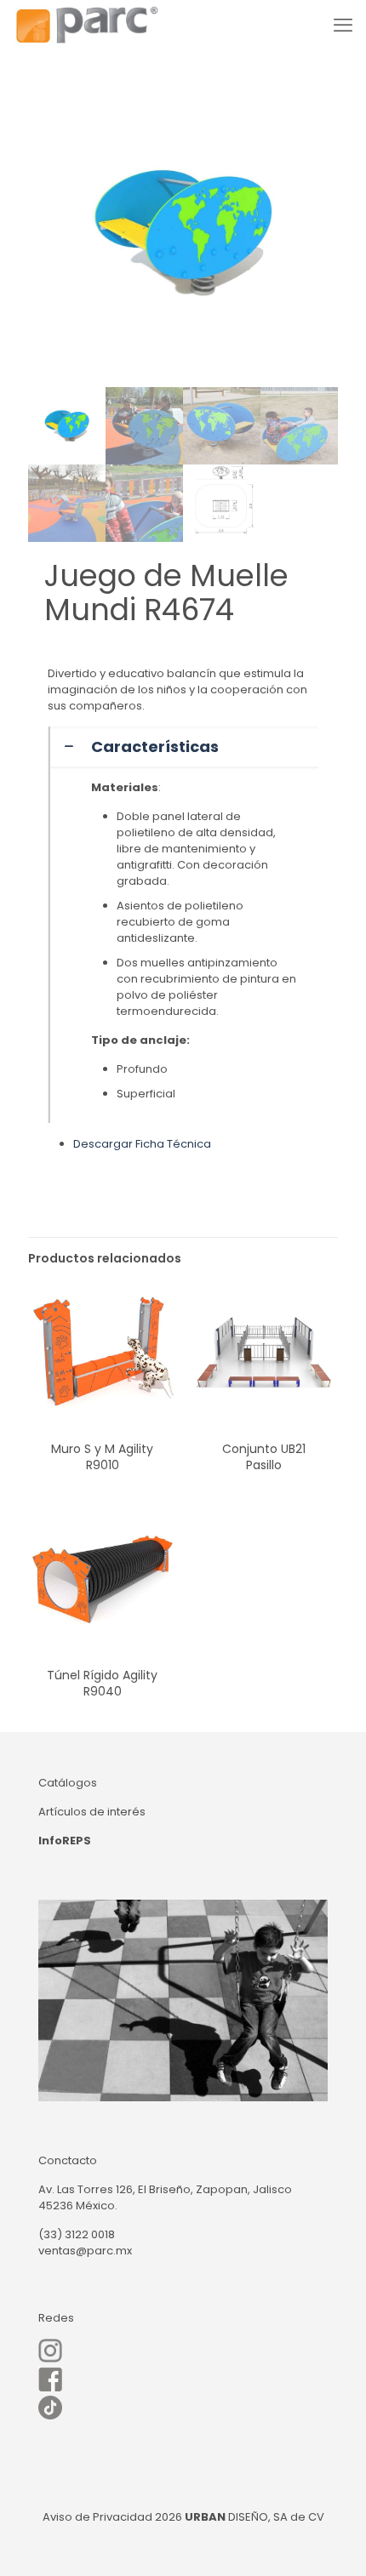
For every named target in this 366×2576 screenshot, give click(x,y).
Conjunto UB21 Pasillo (264, 1457)
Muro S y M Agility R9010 (102, 1457)
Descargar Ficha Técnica (142, 1144)
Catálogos (68, 1783)
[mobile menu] (343, 26)
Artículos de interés (92, 1812)
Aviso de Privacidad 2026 (112, 2517)
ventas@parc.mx (85, 2251)
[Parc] (86, 26)
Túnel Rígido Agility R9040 (102, 1683)
